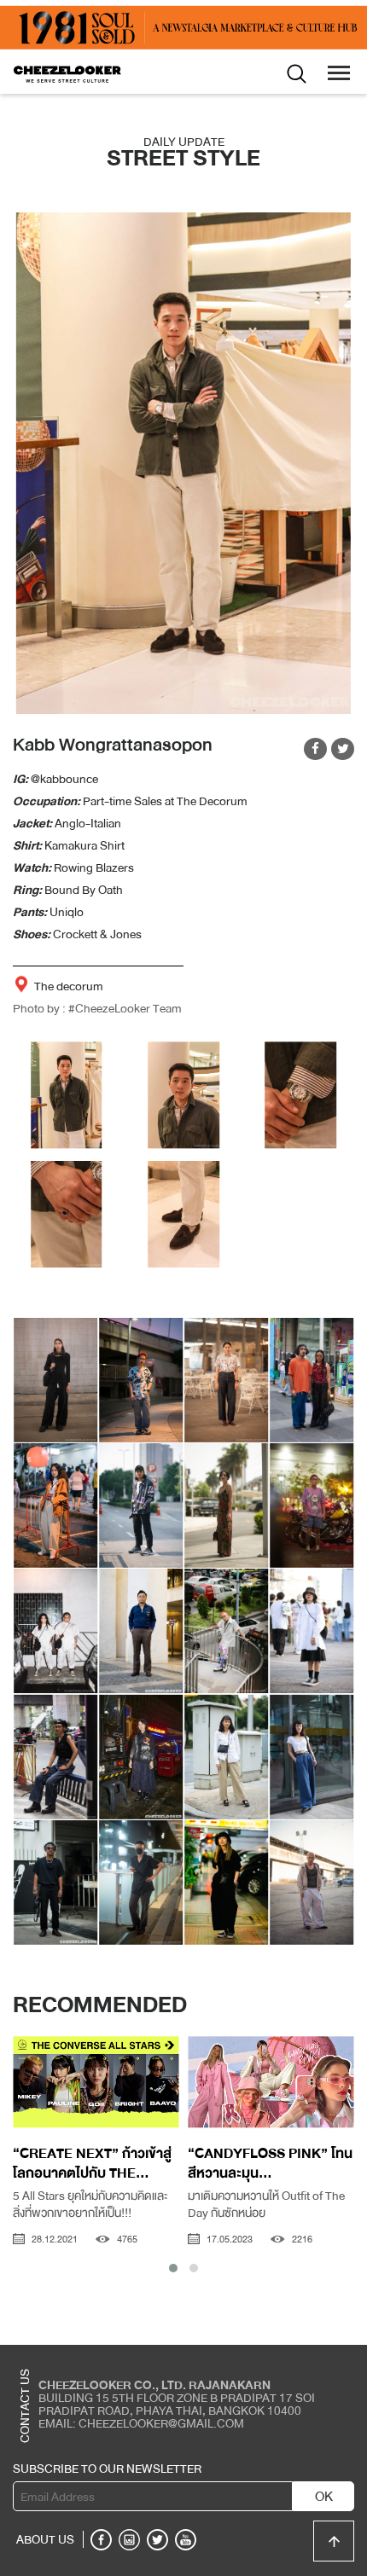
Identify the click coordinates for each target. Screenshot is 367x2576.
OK (324, 2497)
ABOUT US (45, 2539)
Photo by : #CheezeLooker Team (97, 1008)
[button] (173, 2268)
